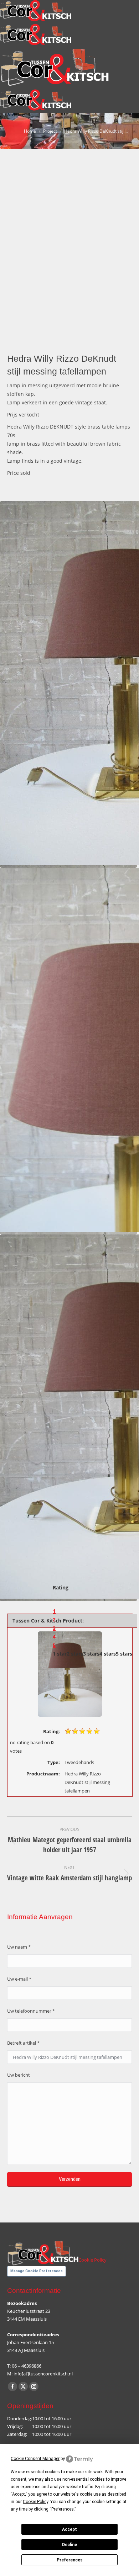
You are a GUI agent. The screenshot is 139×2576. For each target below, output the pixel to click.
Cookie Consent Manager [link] (35, 2459)
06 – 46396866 (27, 2366)
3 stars (91, 1654)
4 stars (108, 1654)
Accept (69, 2529)
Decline (69, 2545)
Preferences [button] (63, 2509)
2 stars (75, 1654)
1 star (60, 1654)
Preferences (70, 2560)
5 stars (124, 1654)
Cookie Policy (92, 2260)
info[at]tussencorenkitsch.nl (43, 2374)
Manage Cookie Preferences (37, 2271)
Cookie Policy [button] (35, 2502)
